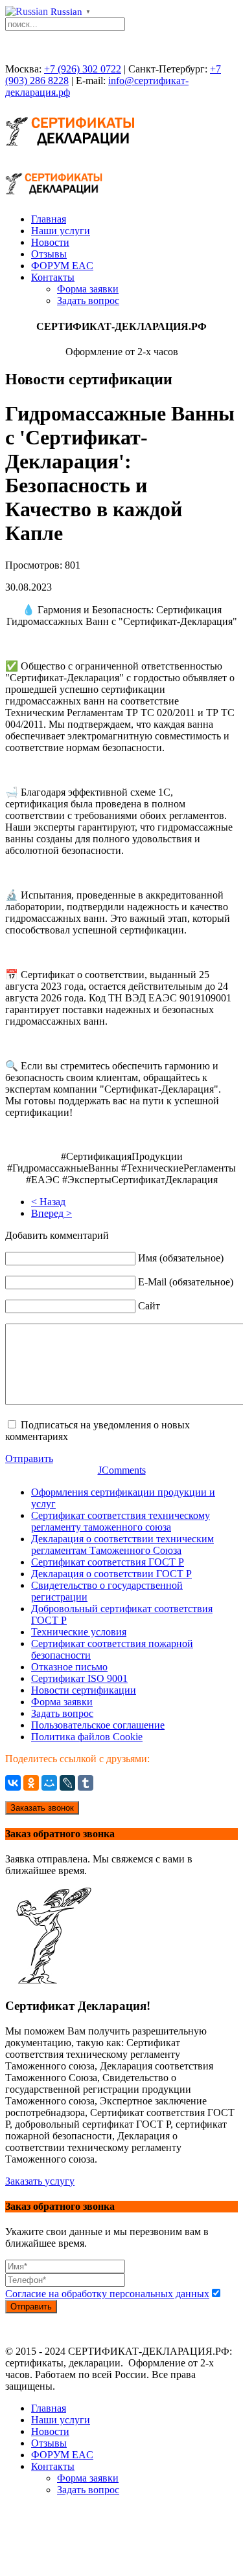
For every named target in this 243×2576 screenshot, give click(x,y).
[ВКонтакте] (13, 1783)
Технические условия (79, 1632)
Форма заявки (88, 289)
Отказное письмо (69, 1667)
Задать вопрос (88, 300)
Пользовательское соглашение (98, 1725)
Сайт (149, 1306)
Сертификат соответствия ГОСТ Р (108, 1562)
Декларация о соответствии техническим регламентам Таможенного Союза (122, 1545)
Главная (49, 219)
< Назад (48, 1202)
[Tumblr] (86, 1783)
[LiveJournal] (67, 1783)
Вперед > (52, 1213)
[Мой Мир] (49, 1783)
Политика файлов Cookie (87, 1737)
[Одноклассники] (31, 1783)
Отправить (29, 1458)
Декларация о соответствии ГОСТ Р (111, 1574)
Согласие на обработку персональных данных (107, 2294)
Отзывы (49, 254)
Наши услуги (61, 231)
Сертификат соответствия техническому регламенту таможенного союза (121, 1521)
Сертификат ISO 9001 (79, 1678)
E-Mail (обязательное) (186, 1282)
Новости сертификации (84, 1690)
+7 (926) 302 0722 (83, 69)
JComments (122, 1470)
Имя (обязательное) (181, 1258)
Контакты (53, 277)
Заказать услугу (40, 2181)
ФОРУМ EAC (62, 266)
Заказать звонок (42, 1808)
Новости (50, 242)
